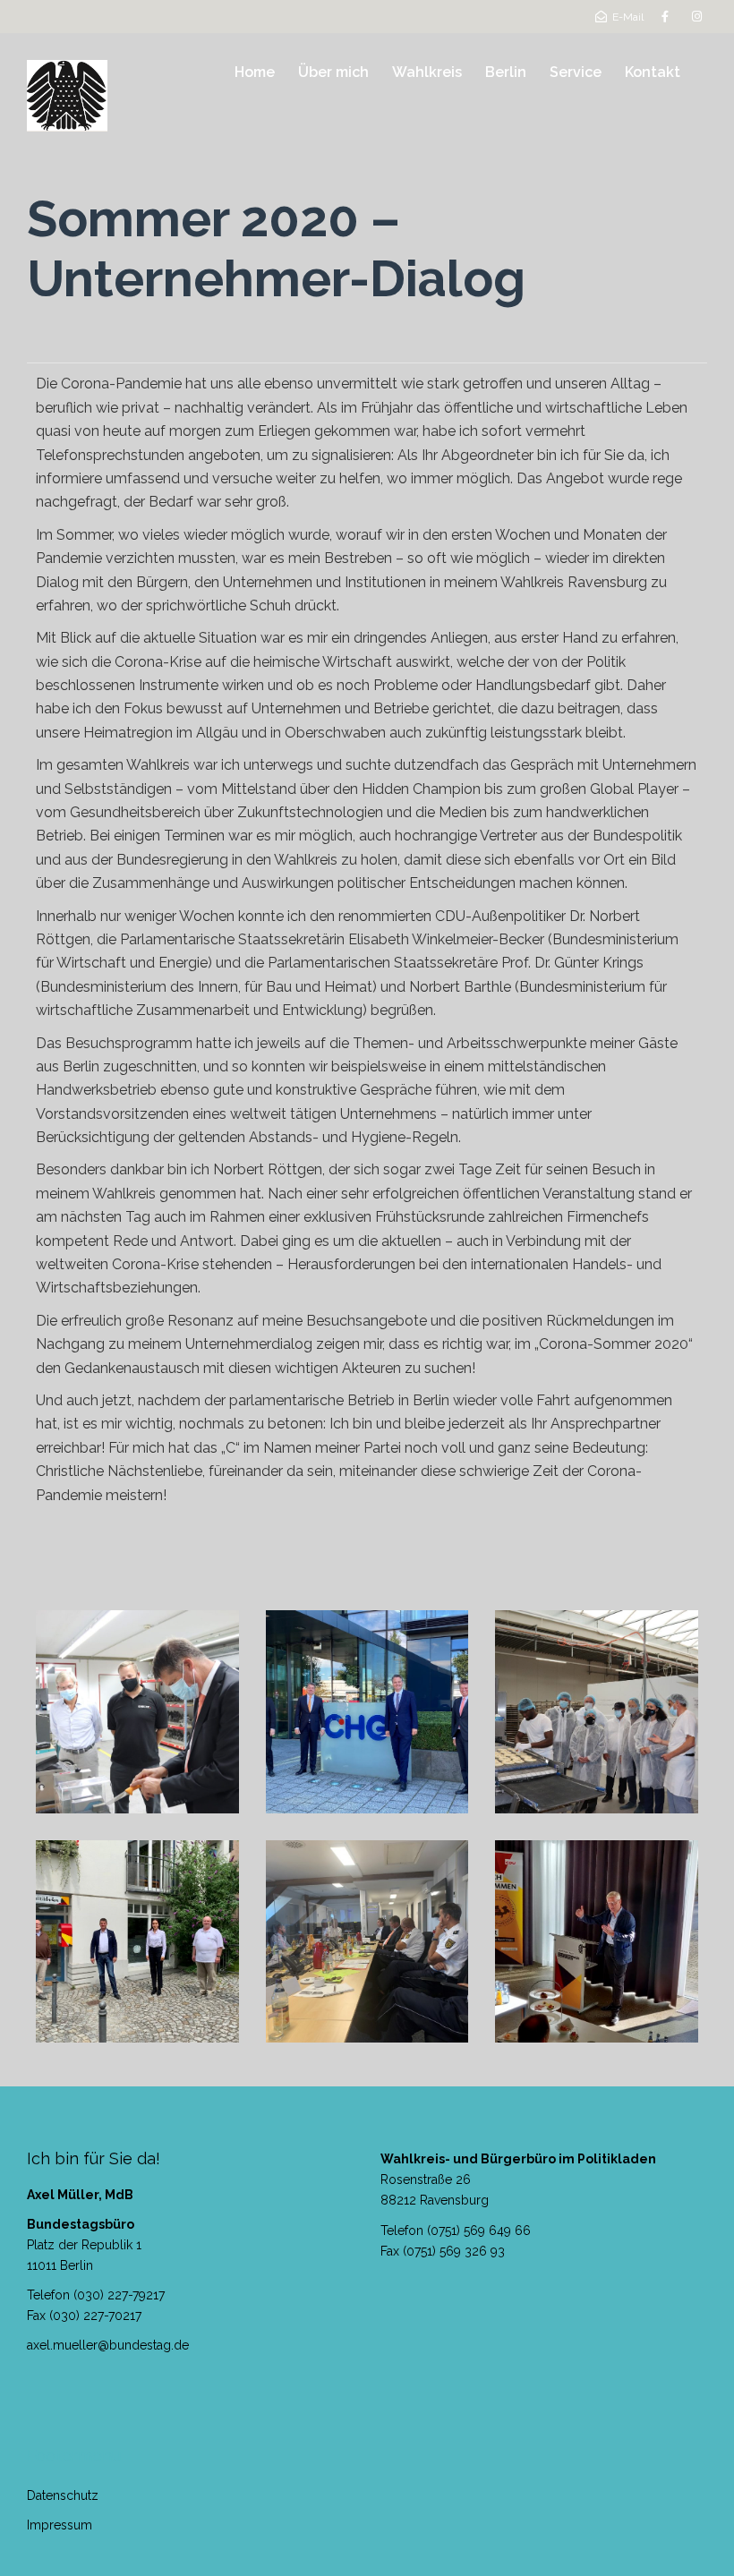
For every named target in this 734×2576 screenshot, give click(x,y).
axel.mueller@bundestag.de (108, 2345)
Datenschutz (63, 2495)
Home (255, 72)
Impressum (60, 2525)
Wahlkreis (427, 72)
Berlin (506, 72)
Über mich (333, 72)
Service (576, 72)
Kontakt (653, 72)
